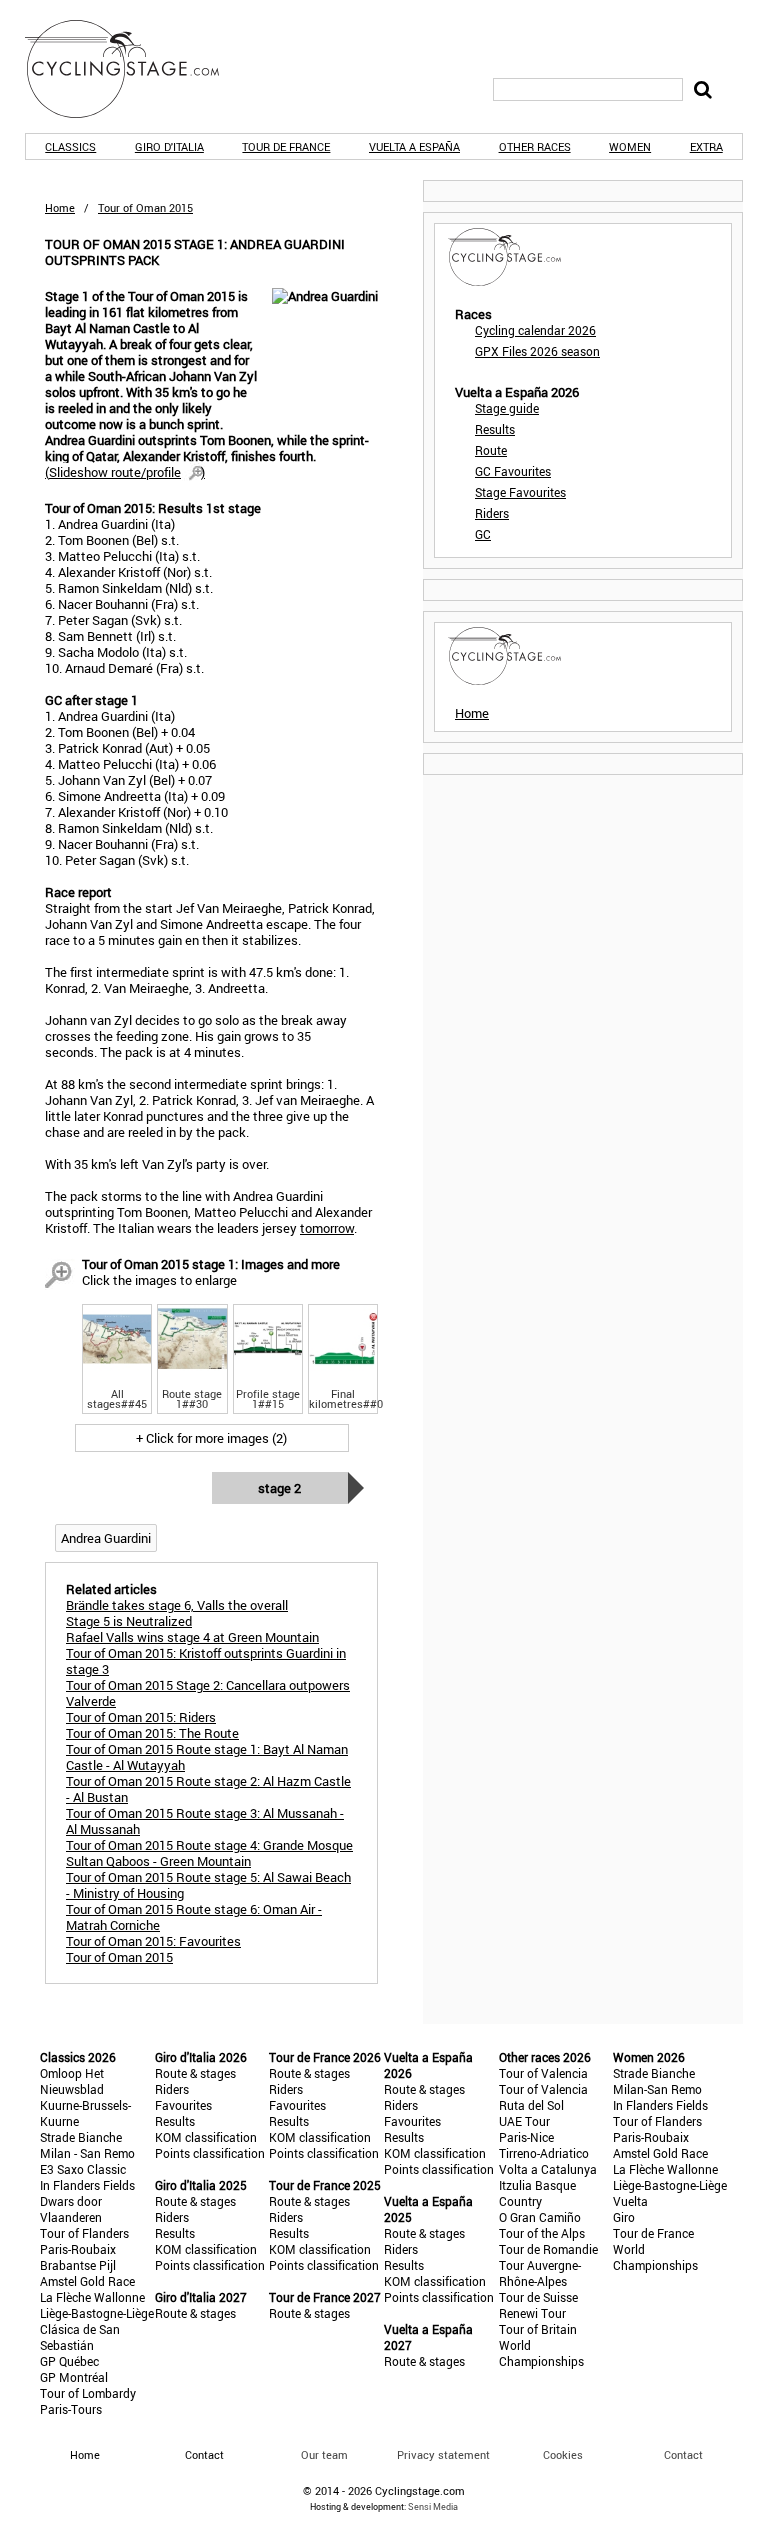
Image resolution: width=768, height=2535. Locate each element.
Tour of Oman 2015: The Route (152, 1733)
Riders (492, 513)
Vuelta (630, 2201)
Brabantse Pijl (78, 2265)
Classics (70, 146)
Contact (683, 2454)
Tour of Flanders (84, 2233)
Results (495, 429)
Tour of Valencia (543, 2073)
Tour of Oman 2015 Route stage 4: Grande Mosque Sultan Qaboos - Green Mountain (209, 1853)
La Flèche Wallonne (92, 2297)
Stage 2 (279, 1488)
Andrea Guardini (106, 1538)
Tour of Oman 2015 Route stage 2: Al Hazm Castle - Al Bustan (208, 1789)
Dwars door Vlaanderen (71, 2209)
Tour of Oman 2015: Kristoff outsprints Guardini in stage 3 (206, 1661)
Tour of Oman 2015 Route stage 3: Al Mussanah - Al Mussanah (205, 1821)
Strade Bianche (81, 2137)
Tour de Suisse (538, 2297)
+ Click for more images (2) (211, 1438)
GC (483, 534)
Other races (535, 146)
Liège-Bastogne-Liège (97, 2313)
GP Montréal (74, 2377)
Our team (324, 2454)
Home (60, 207)
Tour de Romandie (548, 2249)
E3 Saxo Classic (83, 2169)
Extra (706, 146)
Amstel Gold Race (87, 2281)
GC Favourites (513, 471)
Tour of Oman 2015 (119, 1957)
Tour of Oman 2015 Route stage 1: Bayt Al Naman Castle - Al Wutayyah (207, 1757)
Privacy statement (443, 2454)
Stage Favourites (520, 492)
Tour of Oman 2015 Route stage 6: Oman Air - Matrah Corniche (194, 1917)
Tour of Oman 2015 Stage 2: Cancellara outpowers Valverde (208, 1693)
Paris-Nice (526, 2137)
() (125, 472)
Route (491, 450)
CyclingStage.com (135, 69)
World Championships (541, 2353)
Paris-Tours (71, 2409)
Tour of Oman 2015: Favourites (153, 1941)
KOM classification (206, 2137)
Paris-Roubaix (78, 2249)
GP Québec (69, 2361)
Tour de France (286, 146)
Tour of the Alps (542, 2233)
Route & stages (195, 2073)
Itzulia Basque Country (537, 2193)
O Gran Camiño (540, 2217)
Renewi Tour (532, 2313)
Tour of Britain (538, 2329)
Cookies (563, 2454)
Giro (624, 2217)
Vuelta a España (414, 146)
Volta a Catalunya (548, 2169)
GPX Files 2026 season (537, 351)
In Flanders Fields (87, 2185)
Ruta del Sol (531, 2105)
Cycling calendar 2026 (535, 330)
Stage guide (507, 408)
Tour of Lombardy (88, 2393)
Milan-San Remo (657, 2089)
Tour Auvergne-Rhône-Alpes (540, 2273)
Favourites (183, 2105)
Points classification (210, 2153)
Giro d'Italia (169, 146)
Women (630, 146)
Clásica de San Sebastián (80, 2337)
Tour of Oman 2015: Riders (141, 1717)
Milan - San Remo (87, 2153)
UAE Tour (524, 2121)
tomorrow (327, 1228)
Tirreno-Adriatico (544, 2153)
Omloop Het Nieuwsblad (72, 2081)
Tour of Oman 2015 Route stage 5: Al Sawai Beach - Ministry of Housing (208, 1885)
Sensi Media (433, 2506)
